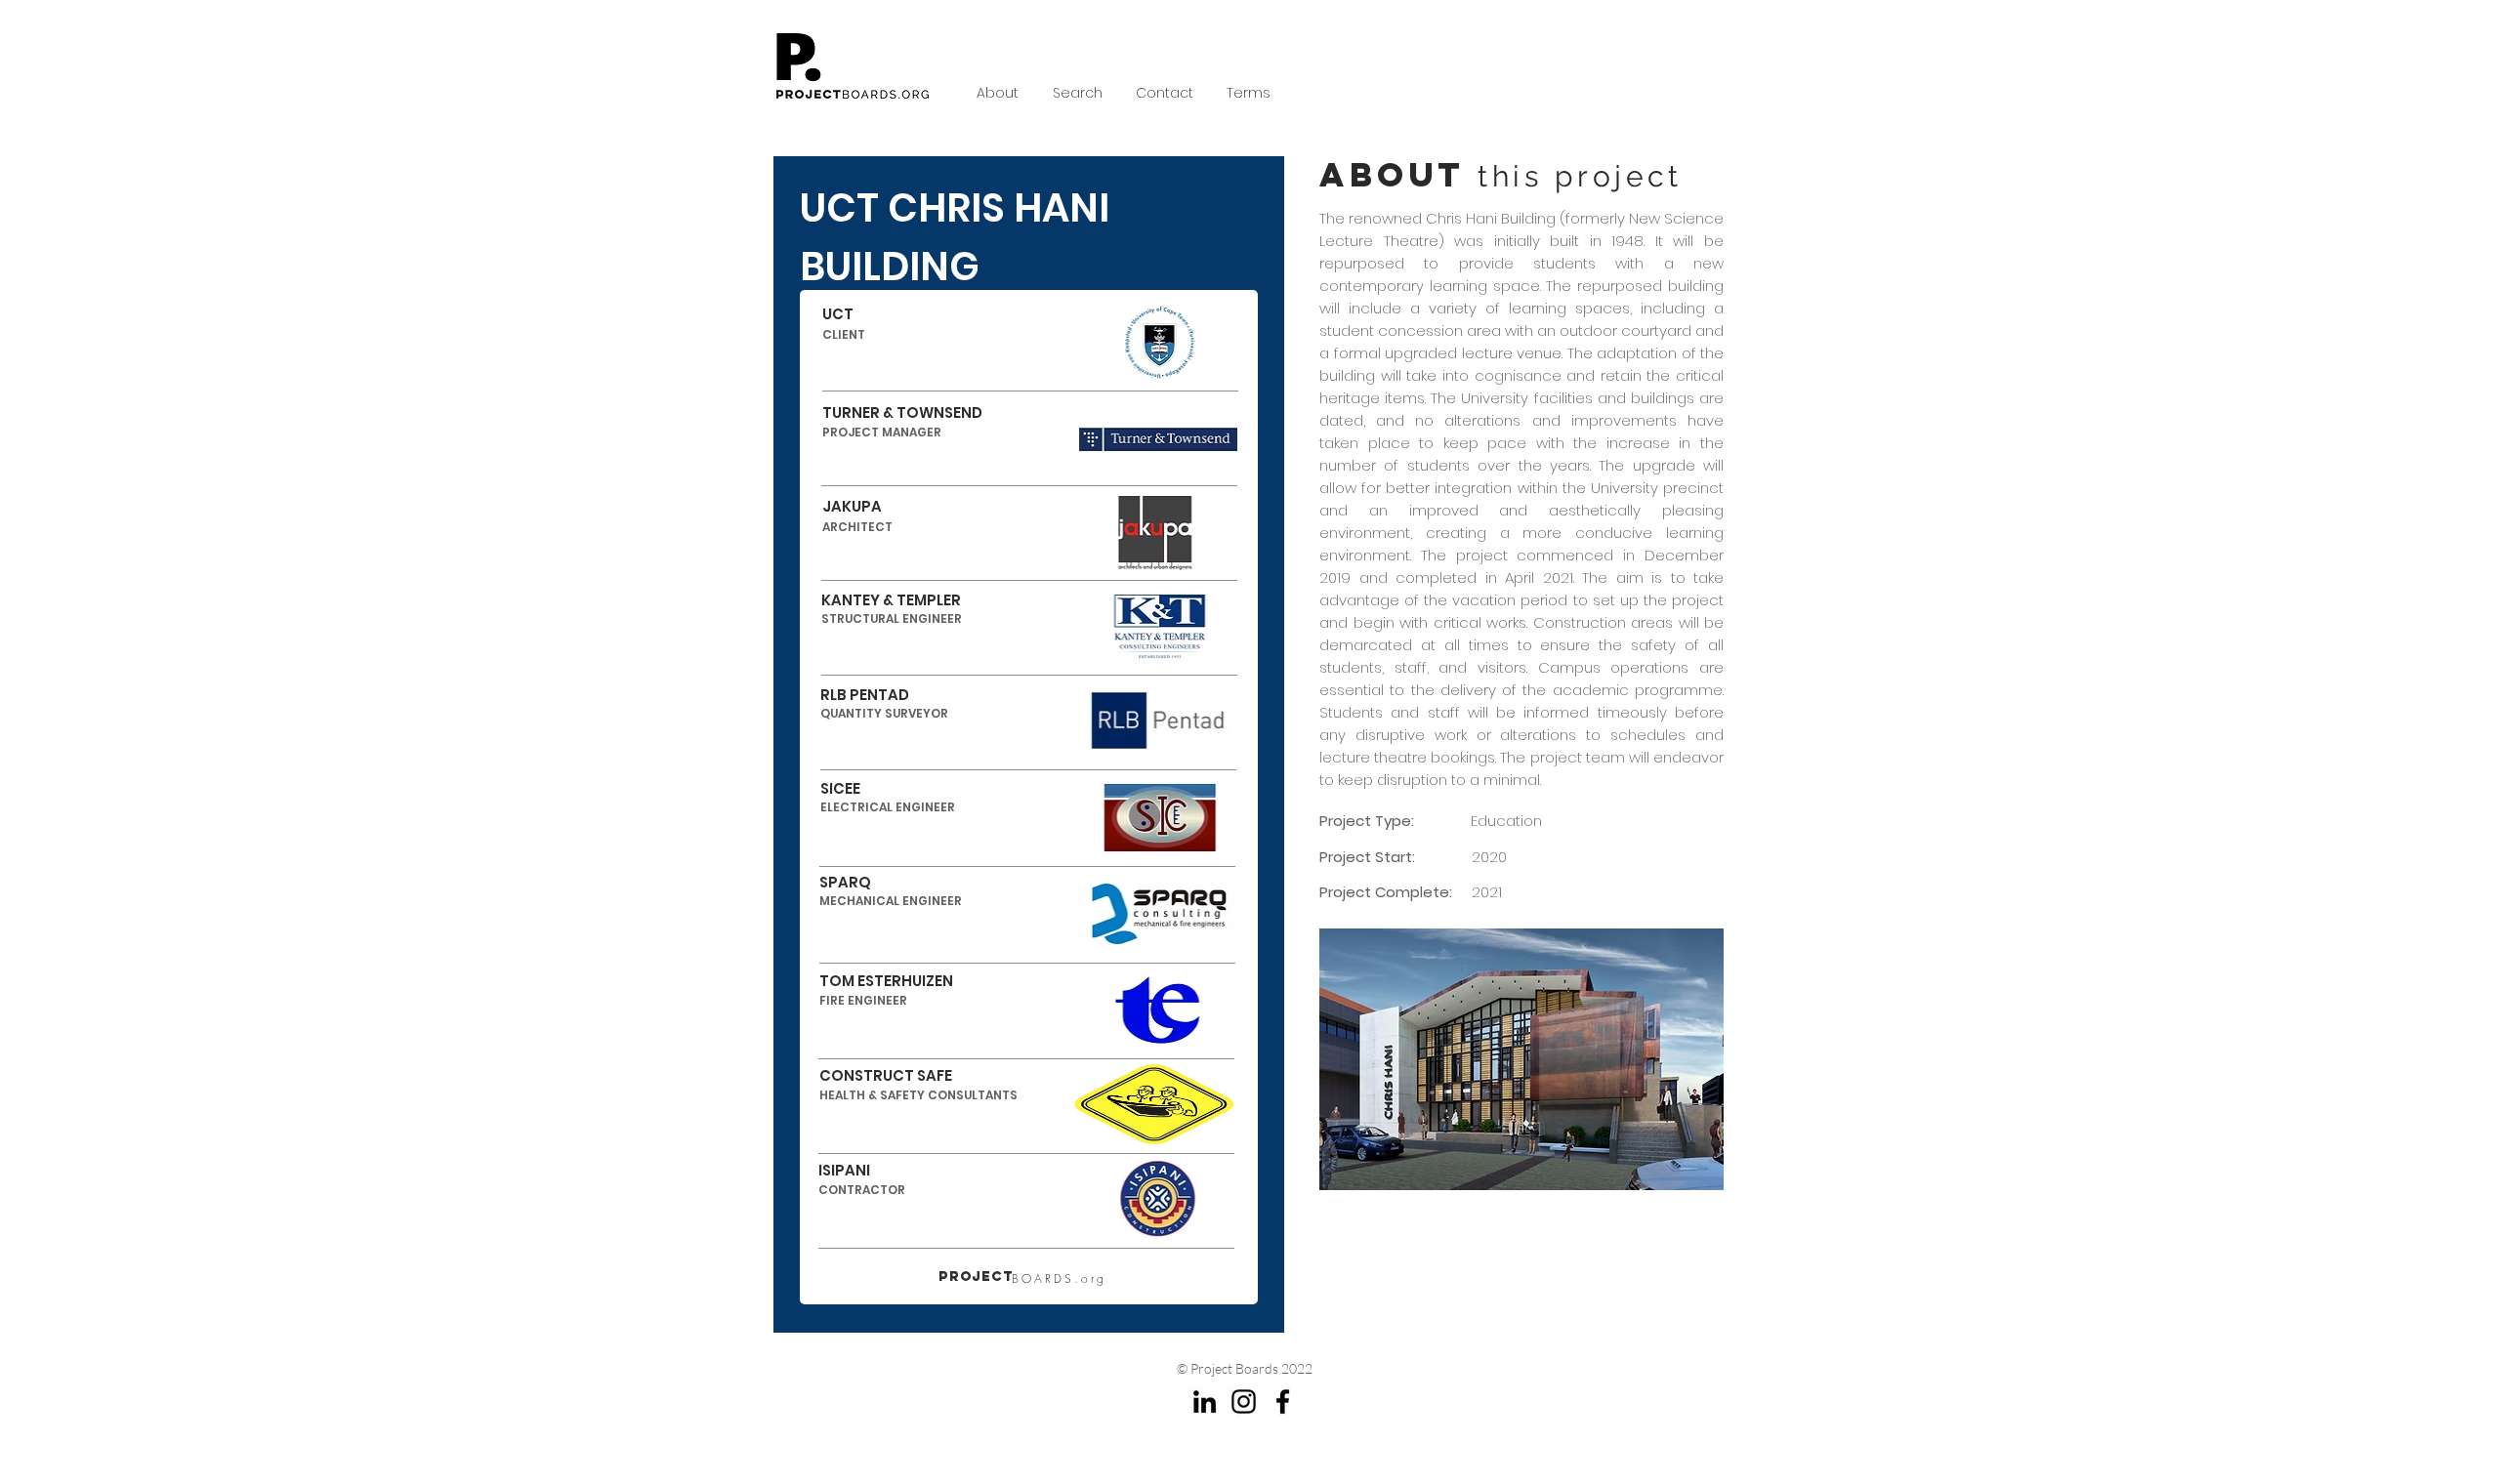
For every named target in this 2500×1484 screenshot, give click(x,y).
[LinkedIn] (1205, 1402)
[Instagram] (1244, 1402)
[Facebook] (1283, 1402)
